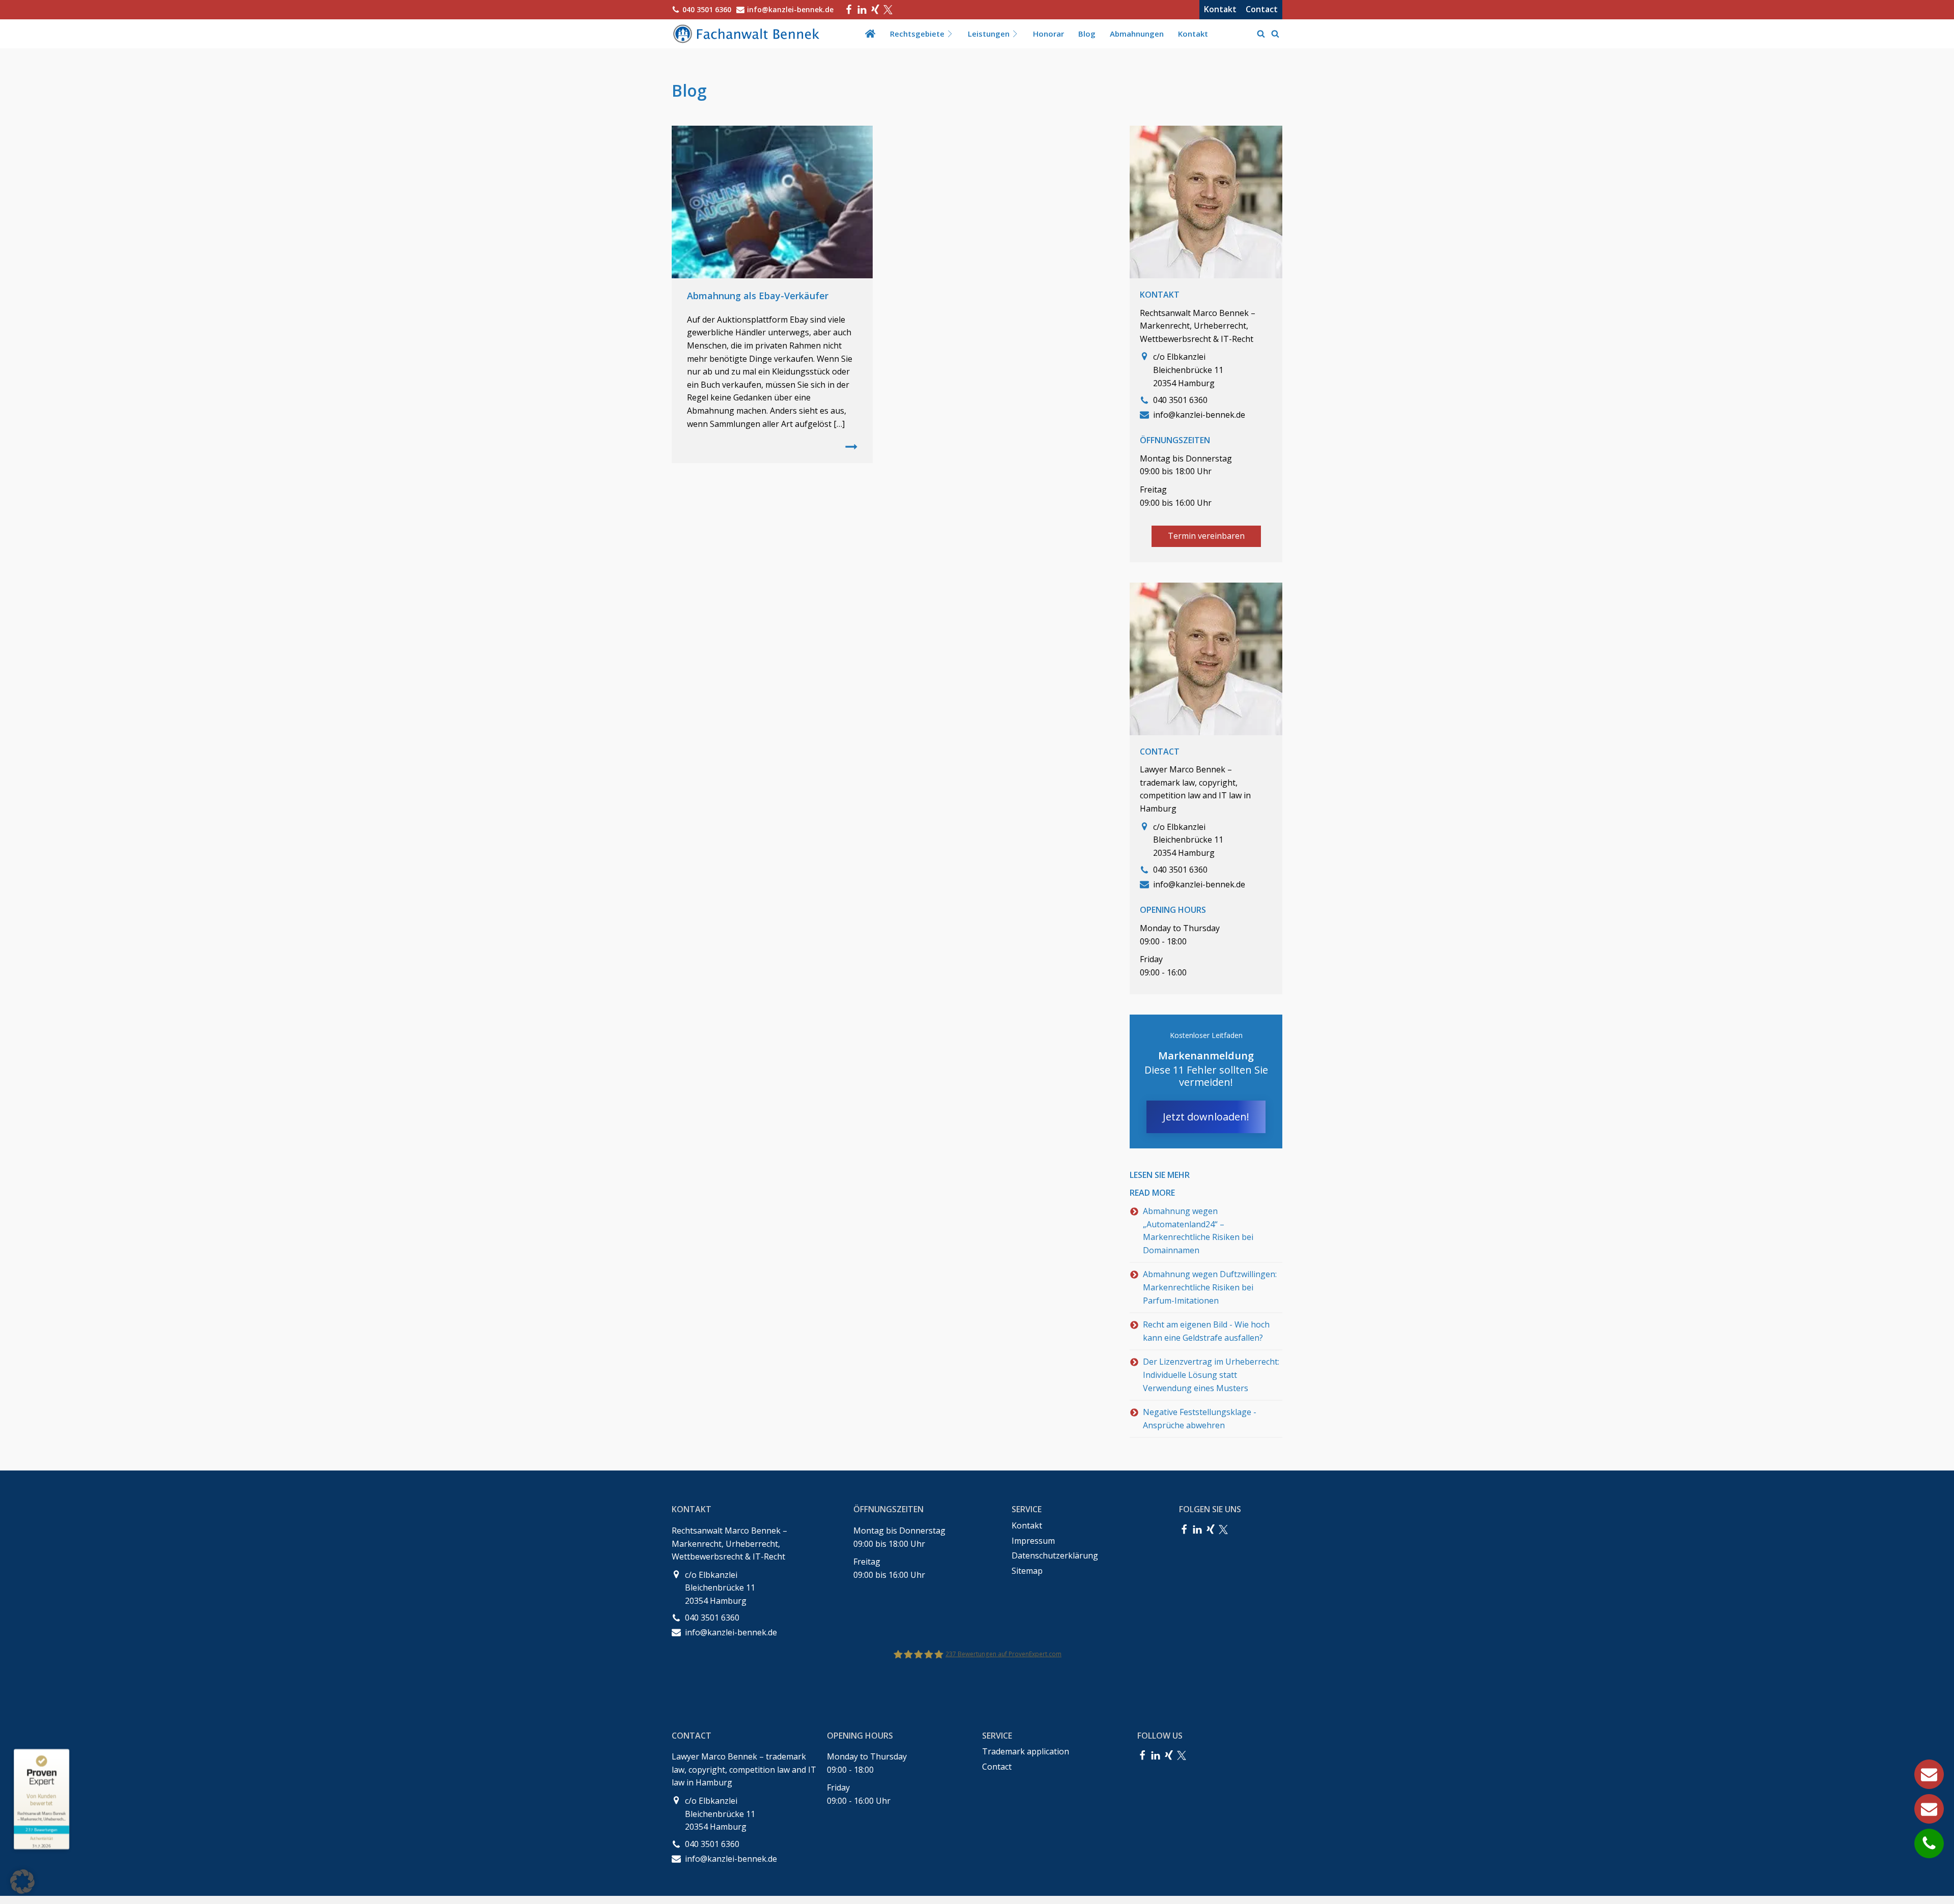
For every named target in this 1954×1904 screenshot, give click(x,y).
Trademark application (1026, 1751)
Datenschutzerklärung (1055, 1555)
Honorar (1048, 34)
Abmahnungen (1137, 34)
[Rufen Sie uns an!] (1929, 1843)
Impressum (1033, 1541)
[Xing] (875, 10)
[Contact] (1929, 1809)
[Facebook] (849, 10)
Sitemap (1027, 1571)
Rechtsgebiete (917, 34)
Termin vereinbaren (1206, 536)
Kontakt (1220, 9)
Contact (1262, 9)
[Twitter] (888, 10)
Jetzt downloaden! (1206, 1117)
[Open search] (1261, 34)
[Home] (748, 34)
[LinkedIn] (862, 10)
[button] (22, 1882)
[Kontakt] (1929, 1774)
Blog (1087, 34)
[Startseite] (870, 34)
